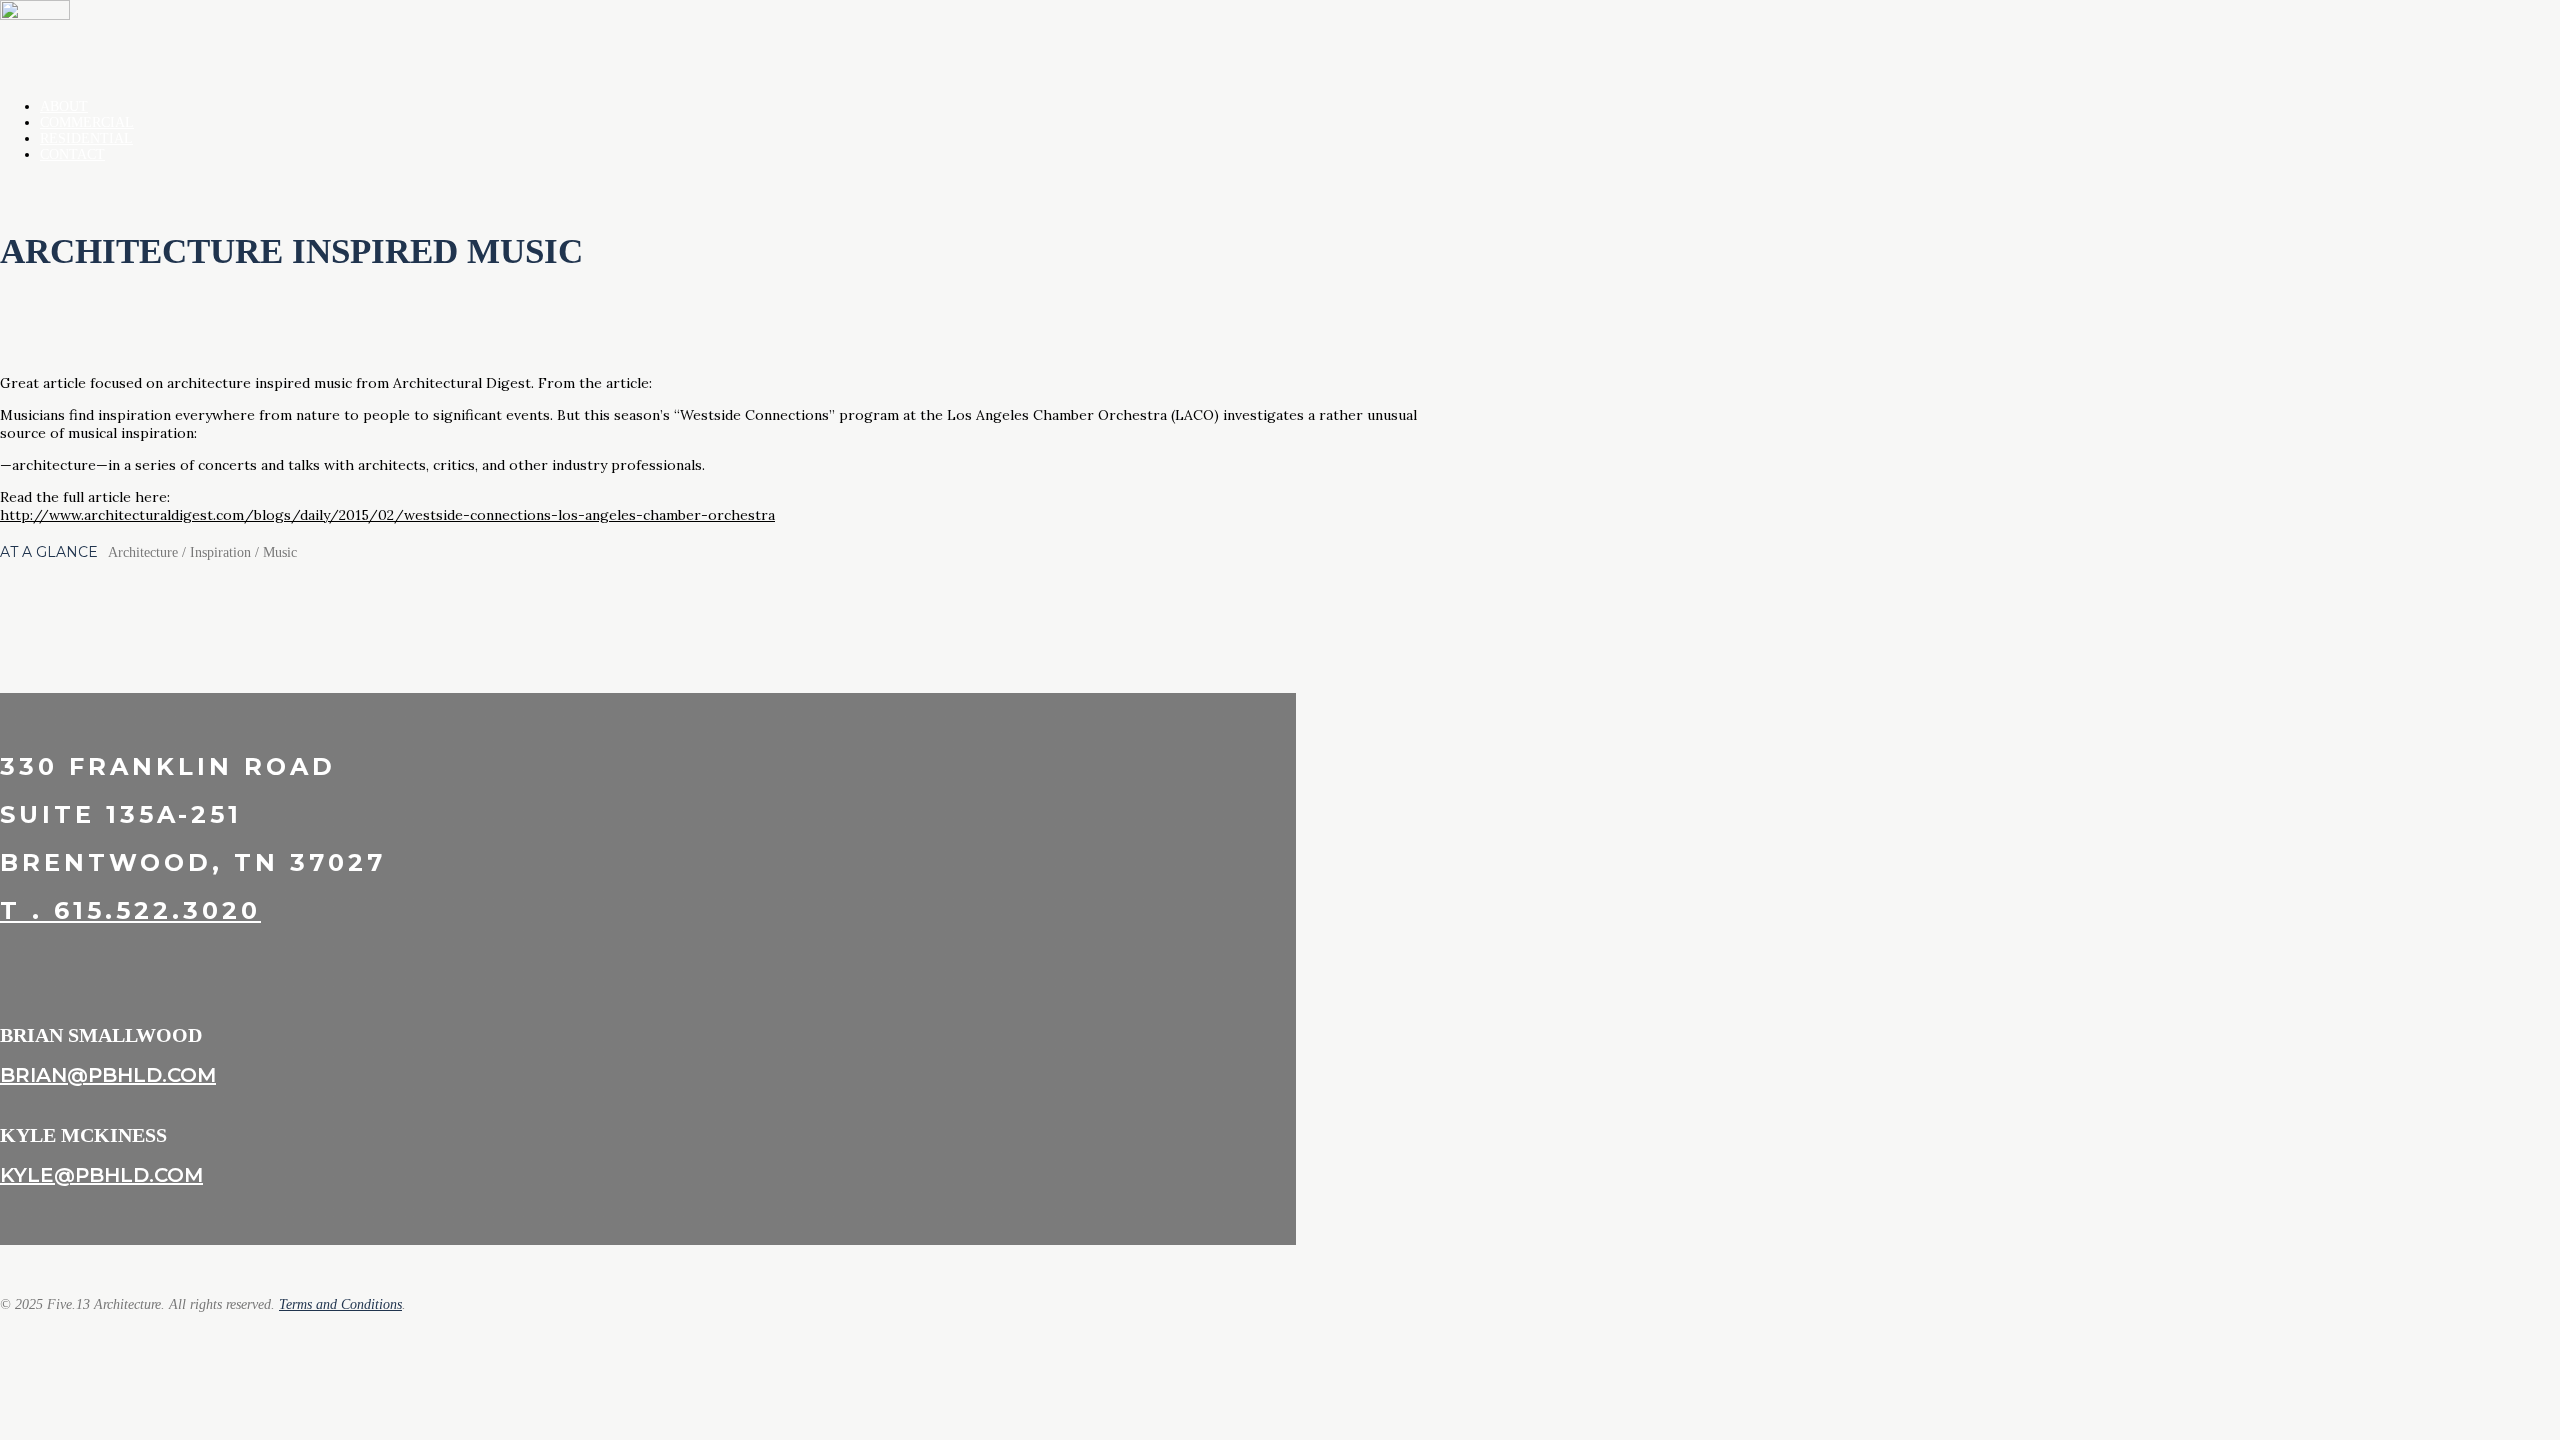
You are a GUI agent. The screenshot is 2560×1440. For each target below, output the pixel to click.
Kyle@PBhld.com (101, 1175)
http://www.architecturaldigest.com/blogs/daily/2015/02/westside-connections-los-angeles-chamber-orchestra (387, 515)
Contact (72, 154)
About (64, 106)
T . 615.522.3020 (130, 910)
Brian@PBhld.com (108, 1075)
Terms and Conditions (340, 1304)
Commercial (87, 122)
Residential (86, 138)
